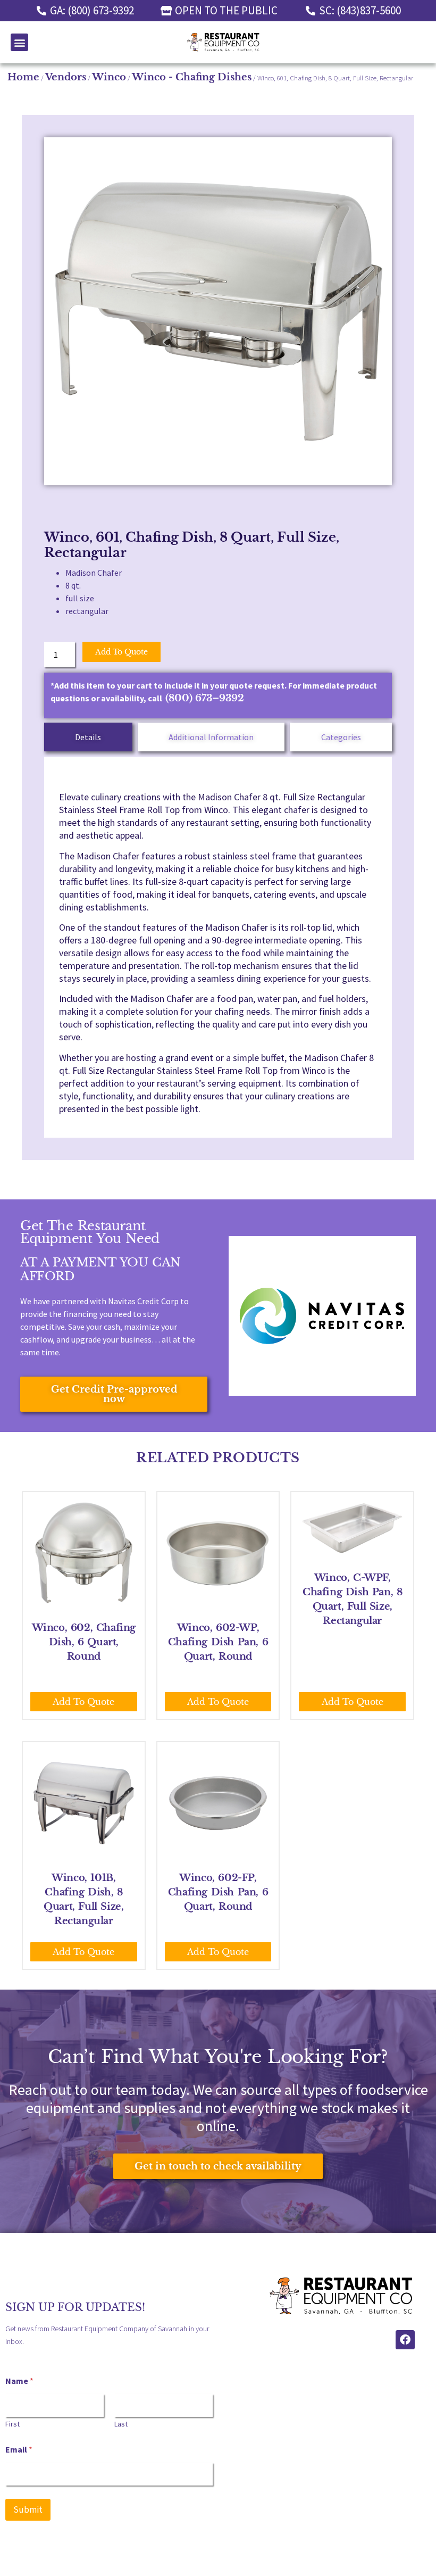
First (12, 2424)
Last (121, 2424)
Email (19, 2450)
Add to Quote (121, 652)
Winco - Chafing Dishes (192, 77)
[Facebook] (405, 2340)
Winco (109, 77)
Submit (28, 2509)
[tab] (88, 737)
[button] (19, 42)
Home (23, 77)
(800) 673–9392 (205, 698)
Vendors (66, 77)
